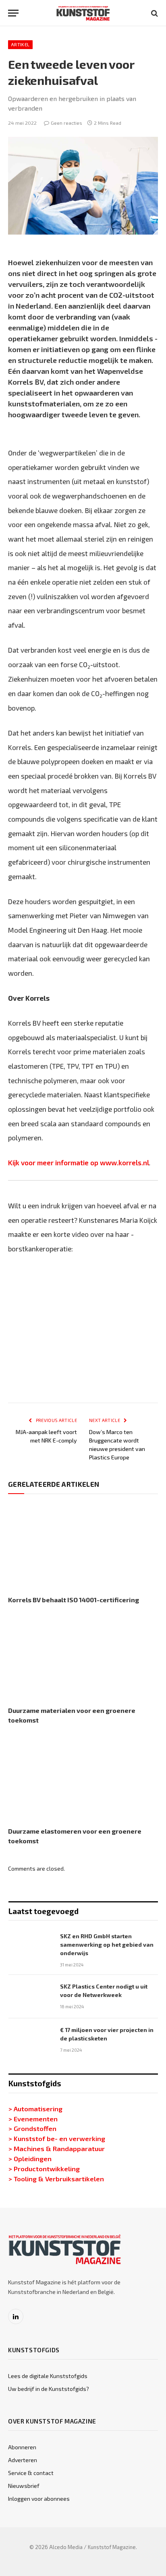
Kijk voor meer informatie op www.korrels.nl (79, 1162)
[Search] (154, 13)
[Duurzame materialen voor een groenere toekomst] (83, 1657)
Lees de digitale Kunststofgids (48, 2376)
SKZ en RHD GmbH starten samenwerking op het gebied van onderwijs (107, 1944)
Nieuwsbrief (24, 2486)
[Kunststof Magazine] (83, 13)
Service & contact (31, 2473)
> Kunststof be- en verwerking (57, 2138)
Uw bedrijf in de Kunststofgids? (49, 2389)
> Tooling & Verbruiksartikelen (56, 2178)
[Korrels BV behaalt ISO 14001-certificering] (83, 1547)
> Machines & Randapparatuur (57, 2148)
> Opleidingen (30, 2158)
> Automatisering (35, 2108)
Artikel (20, 44)
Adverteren (23, 2460)
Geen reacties (66, 123)
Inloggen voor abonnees (39, 2499)
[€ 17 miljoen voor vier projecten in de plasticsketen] (31, 2040)
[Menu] (13, 13)
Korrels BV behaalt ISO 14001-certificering (74, 1600)
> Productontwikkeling (44, 2168)
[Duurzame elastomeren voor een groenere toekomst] (83, 1777)
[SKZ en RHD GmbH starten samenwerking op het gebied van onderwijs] (31, 1946)
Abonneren (22, 2447)
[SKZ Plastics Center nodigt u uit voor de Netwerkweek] (31, 1997)
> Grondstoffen (32, 2128)
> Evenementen (33, 2119)
